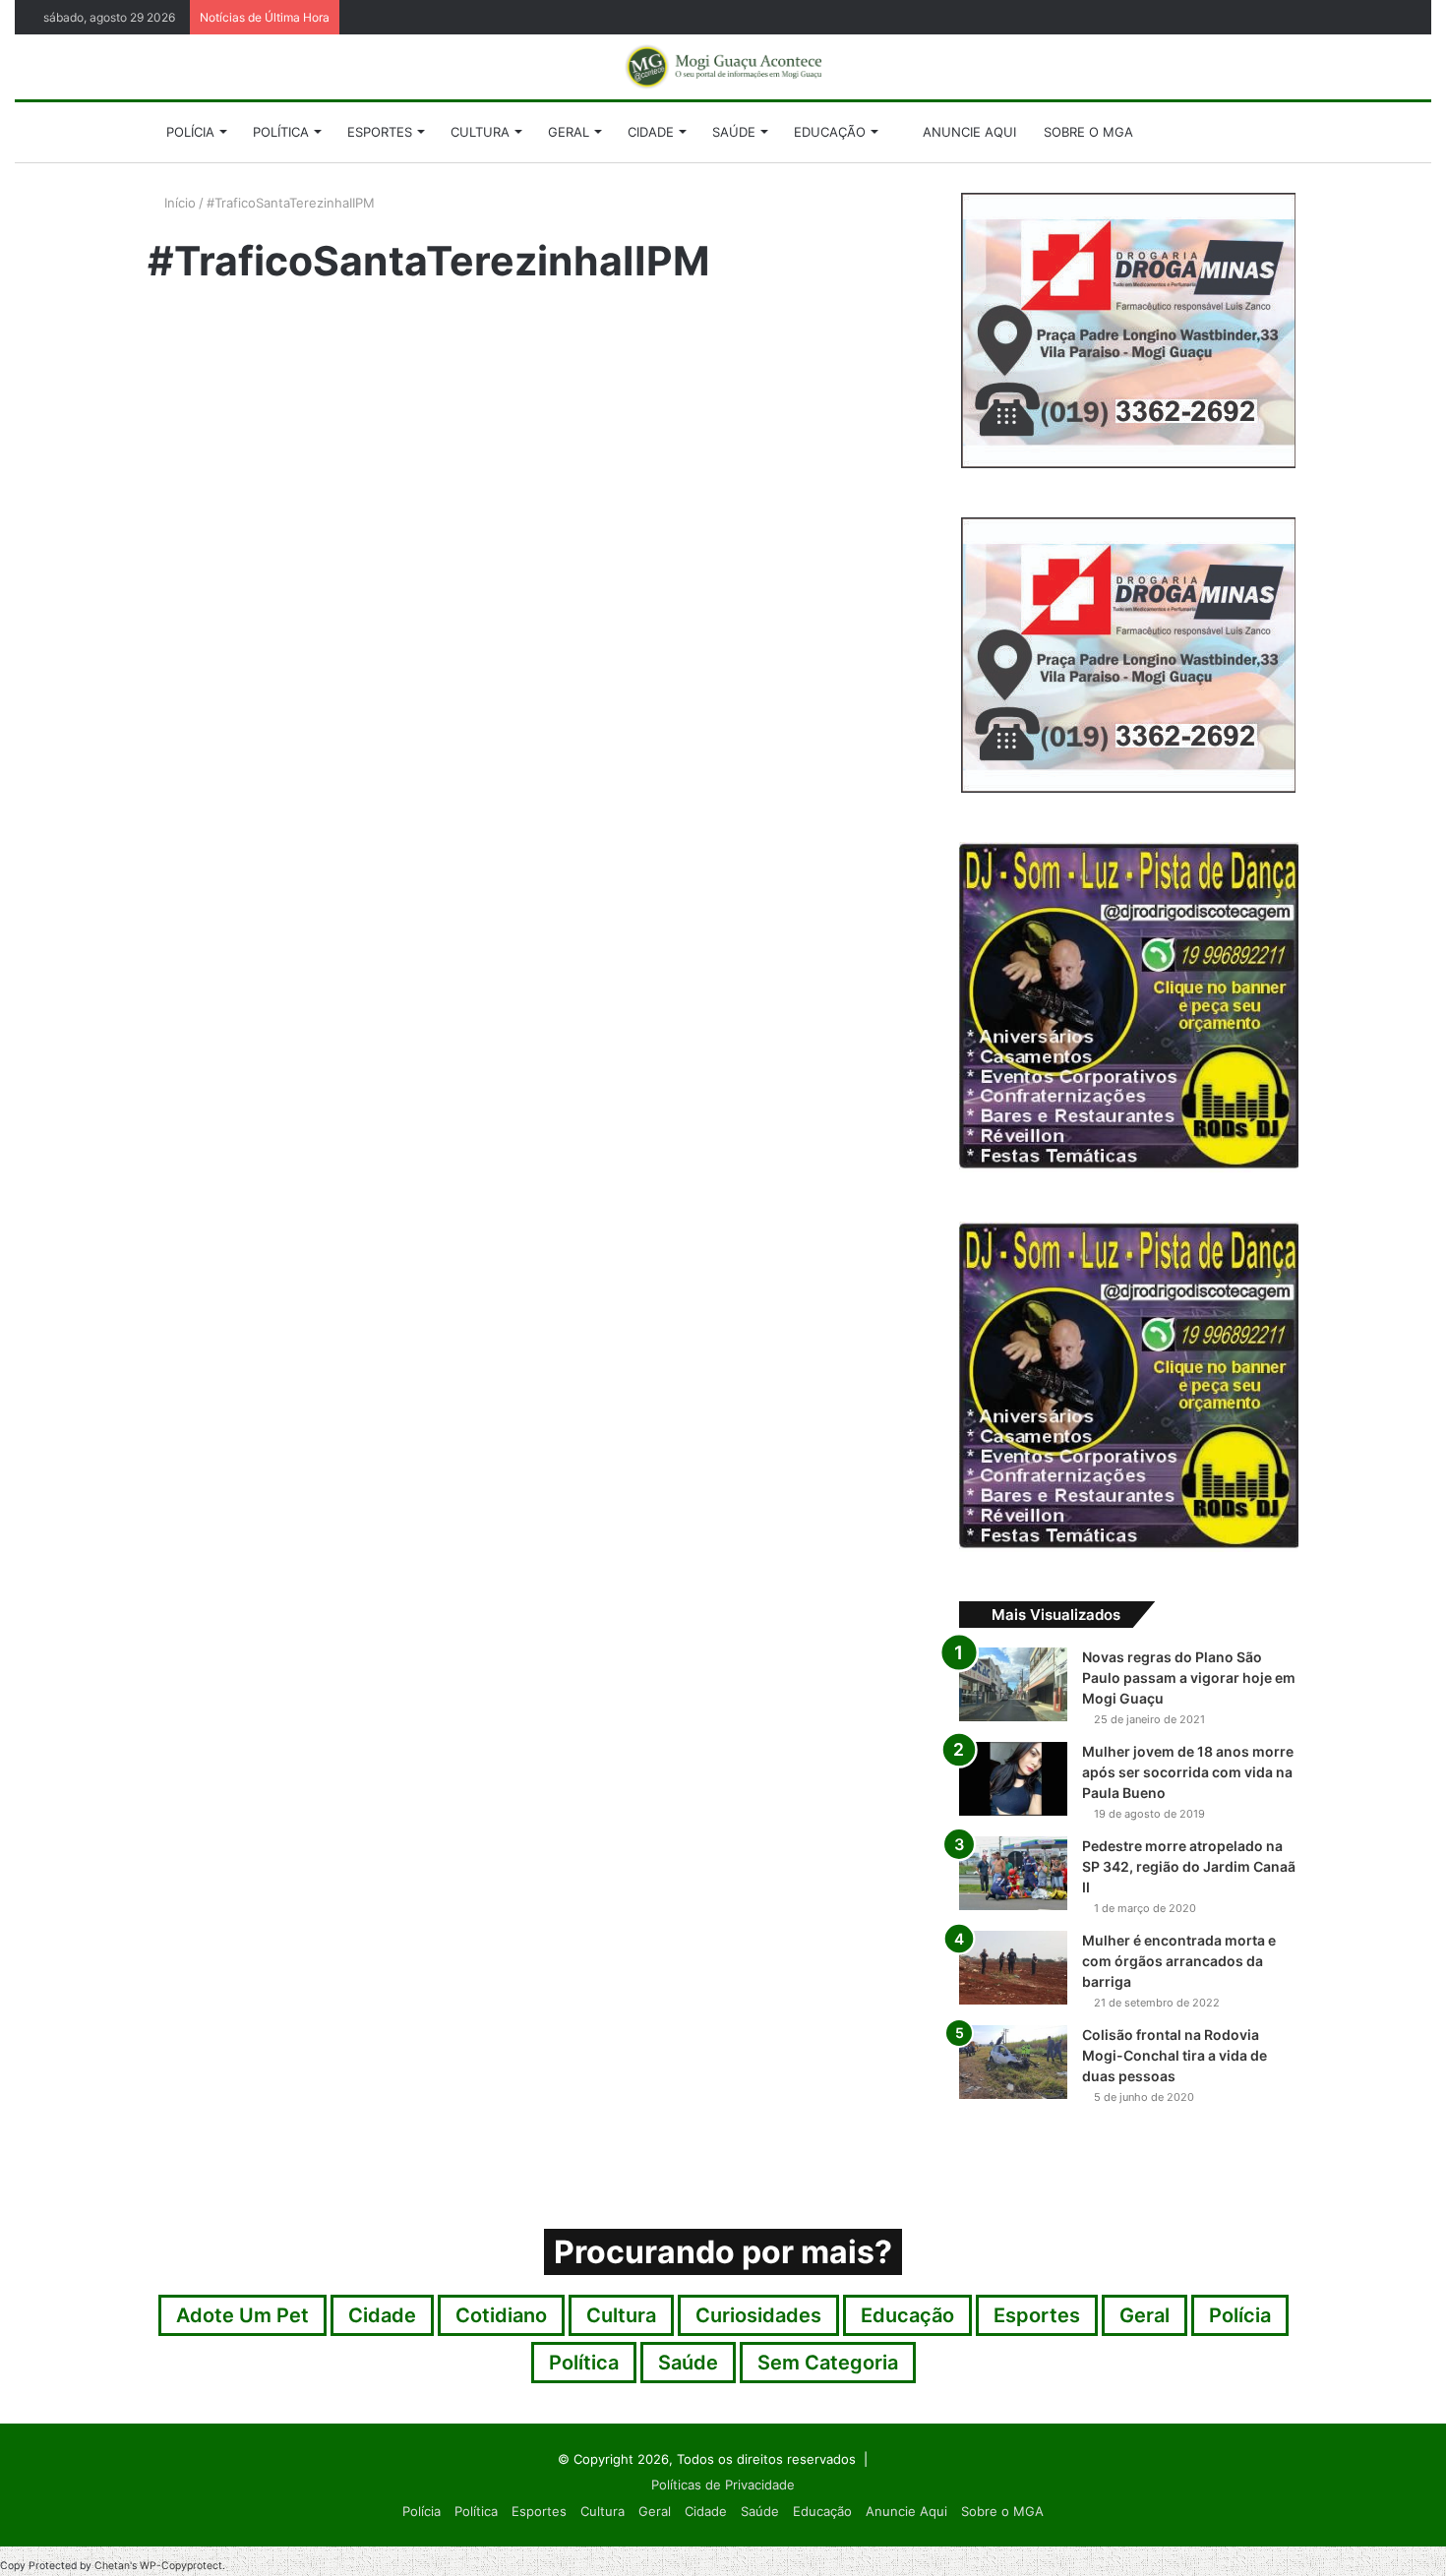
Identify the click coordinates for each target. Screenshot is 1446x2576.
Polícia (190, 132)
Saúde (734, 132)
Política (281, 132)
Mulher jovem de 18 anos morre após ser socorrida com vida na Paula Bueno (1188, 1772)
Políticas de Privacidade (723, 2485)
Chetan (112, 2566)
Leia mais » (196, 760)
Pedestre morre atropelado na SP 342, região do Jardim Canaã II (1189, 1866)
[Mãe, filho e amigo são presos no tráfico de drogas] (331, 561)
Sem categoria (828, 2363)
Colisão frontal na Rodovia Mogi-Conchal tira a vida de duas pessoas (1175, 2055)
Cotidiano (501, 2315)
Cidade (651, 132)
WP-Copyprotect (181, 2566)
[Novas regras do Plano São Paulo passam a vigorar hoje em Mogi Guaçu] (1013, 1684)
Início (178, 203)
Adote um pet (242, 2315)
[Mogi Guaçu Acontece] (723, 67)
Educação (830, 132)
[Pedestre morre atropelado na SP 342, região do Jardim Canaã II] (1013, 1873)
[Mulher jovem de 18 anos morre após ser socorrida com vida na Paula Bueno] (1013, 1779)
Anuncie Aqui (967, 132)
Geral (569, 132)
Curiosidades (758, 2315)
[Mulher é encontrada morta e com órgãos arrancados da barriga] (1013, 1968)
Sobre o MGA (1088, 132)
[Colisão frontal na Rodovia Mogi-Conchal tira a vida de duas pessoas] (1013, 2062)
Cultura (480, 132)
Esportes (380, 132)
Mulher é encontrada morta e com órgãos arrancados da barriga (1179, 1961)
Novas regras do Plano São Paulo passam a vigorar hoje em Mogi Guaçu (1189, 1677)
